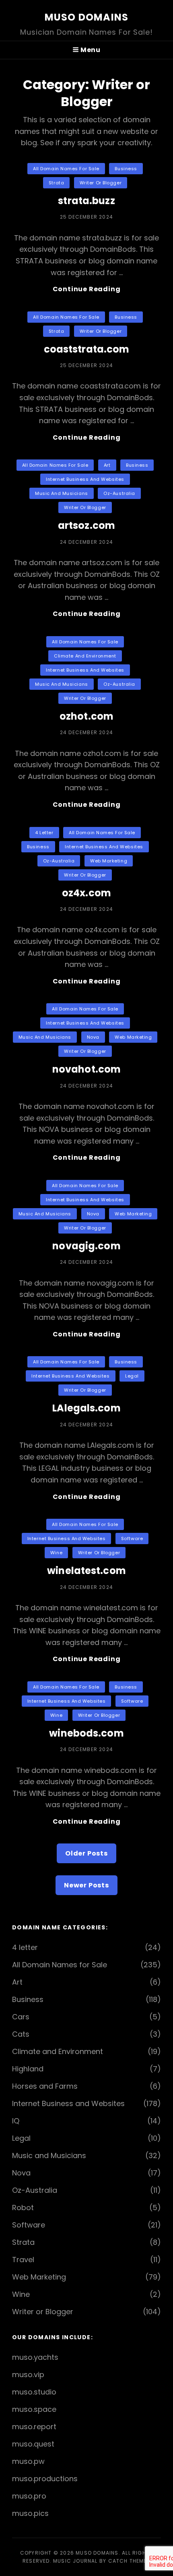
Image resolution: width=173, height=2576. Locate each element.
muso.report (34, 2427)
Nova (93, 1037)
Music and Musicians (61, 493)
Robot (23, 2208)
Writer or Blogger (101, 183)
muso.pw (28, 2461)
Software (132, 1539)
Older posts (86, 1853)
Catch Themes (129, 2561)
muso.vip (28, 2375)
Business (126, 169)
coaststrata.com (87, 349)
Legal (132, 1376)
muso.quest (33, 2444)
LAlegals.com (86, 1408)
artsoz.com (86, 525)
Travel (23, 2260)
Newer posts (86, 1885)
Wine (56, 1553)
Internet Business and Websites (85, 479)
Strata (56, 183)
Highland (28, 2069)
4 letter (44, 833)
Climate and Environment (85, 656)
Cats (21, 2034)
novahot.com (86, 1069)
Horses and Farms (45, 2086)
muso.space (34, 2409)
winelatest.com (86, 1571)
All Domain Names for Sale (66, 169)
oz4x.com (86, 893)
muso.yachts (35, 2357)
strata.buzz (86, 201)
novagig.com (86, 1246)
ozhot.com (86, 716)
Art (107, 465)
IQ (16, 2121)
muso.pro (29, 2496)
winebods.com (86, 1733)
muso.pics (30, 2513)
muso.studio (34, 2392)
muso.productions (45, 2479)
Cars (21, 2017)
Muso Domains (86, 17)
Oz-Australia (119, 493)
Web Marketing (109, 861)
